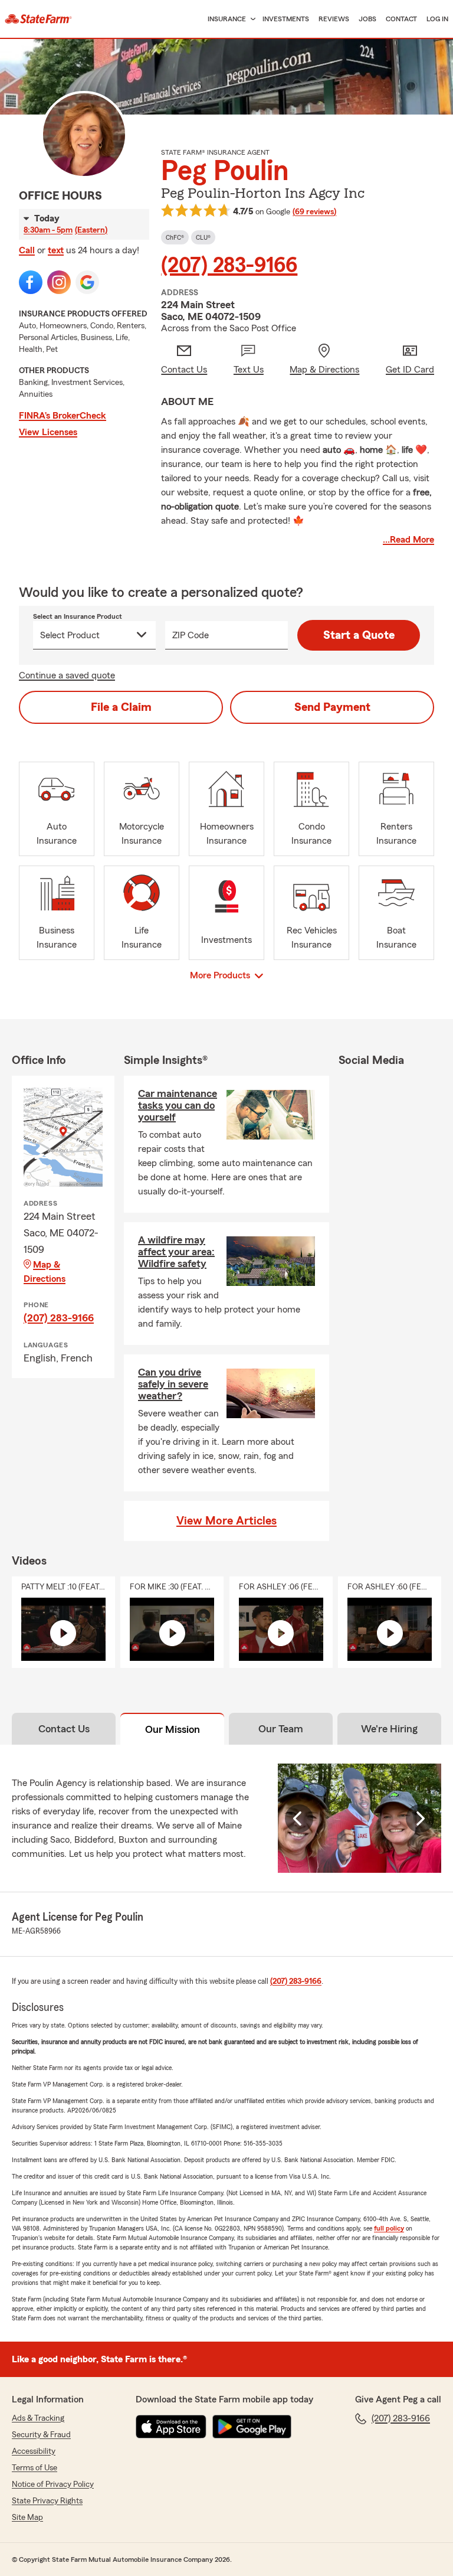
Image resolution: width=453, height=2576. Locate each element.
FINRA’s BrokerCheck (63, 416)
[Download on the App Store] (171, 2427)
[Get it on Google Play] (252, 2427)
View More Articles (226, 1521)
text (56, 250)
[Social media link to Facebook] (31, 282)
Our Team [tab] (281, 1729)
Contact (401, 19)
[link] (38, 19)
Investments (286, 19)
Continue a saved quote (67, 675)
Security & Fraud (41, 2435)
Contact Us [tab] (64, 1729)
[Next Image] (420, 1818)
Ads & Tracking (38, 2418)
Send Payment (332, 707)
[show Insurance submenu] (251, 19)
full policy (389, 2228)
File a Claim (121, 707)
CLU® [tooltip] (203, 237)
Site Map (27, 2518)
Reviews (334, 19)
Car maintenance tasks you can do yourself (178, 1105)
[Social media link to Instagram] (59, 282)
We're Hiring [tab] (389, 1729)
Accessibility (34, 2451)
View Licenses (48, 432)
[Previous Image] (299, 1818)
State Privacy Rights (47, 2501)
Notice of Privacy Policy (53, 2484)
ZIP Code (191, 635)
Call (27, 250)
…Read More (408, 540)
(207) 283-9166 (229, 266)
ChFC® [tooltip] (175, 237)
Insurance (227, 19)
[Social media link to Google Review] (87, 282)
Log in (437, 19)
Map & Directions (45, 1272)
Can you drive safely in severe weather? (173, 1384)
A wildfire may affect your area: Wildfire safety (176, 1252)
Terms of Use (35, 2468)
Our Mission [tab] (173, 1729)
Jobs (367, 19)
